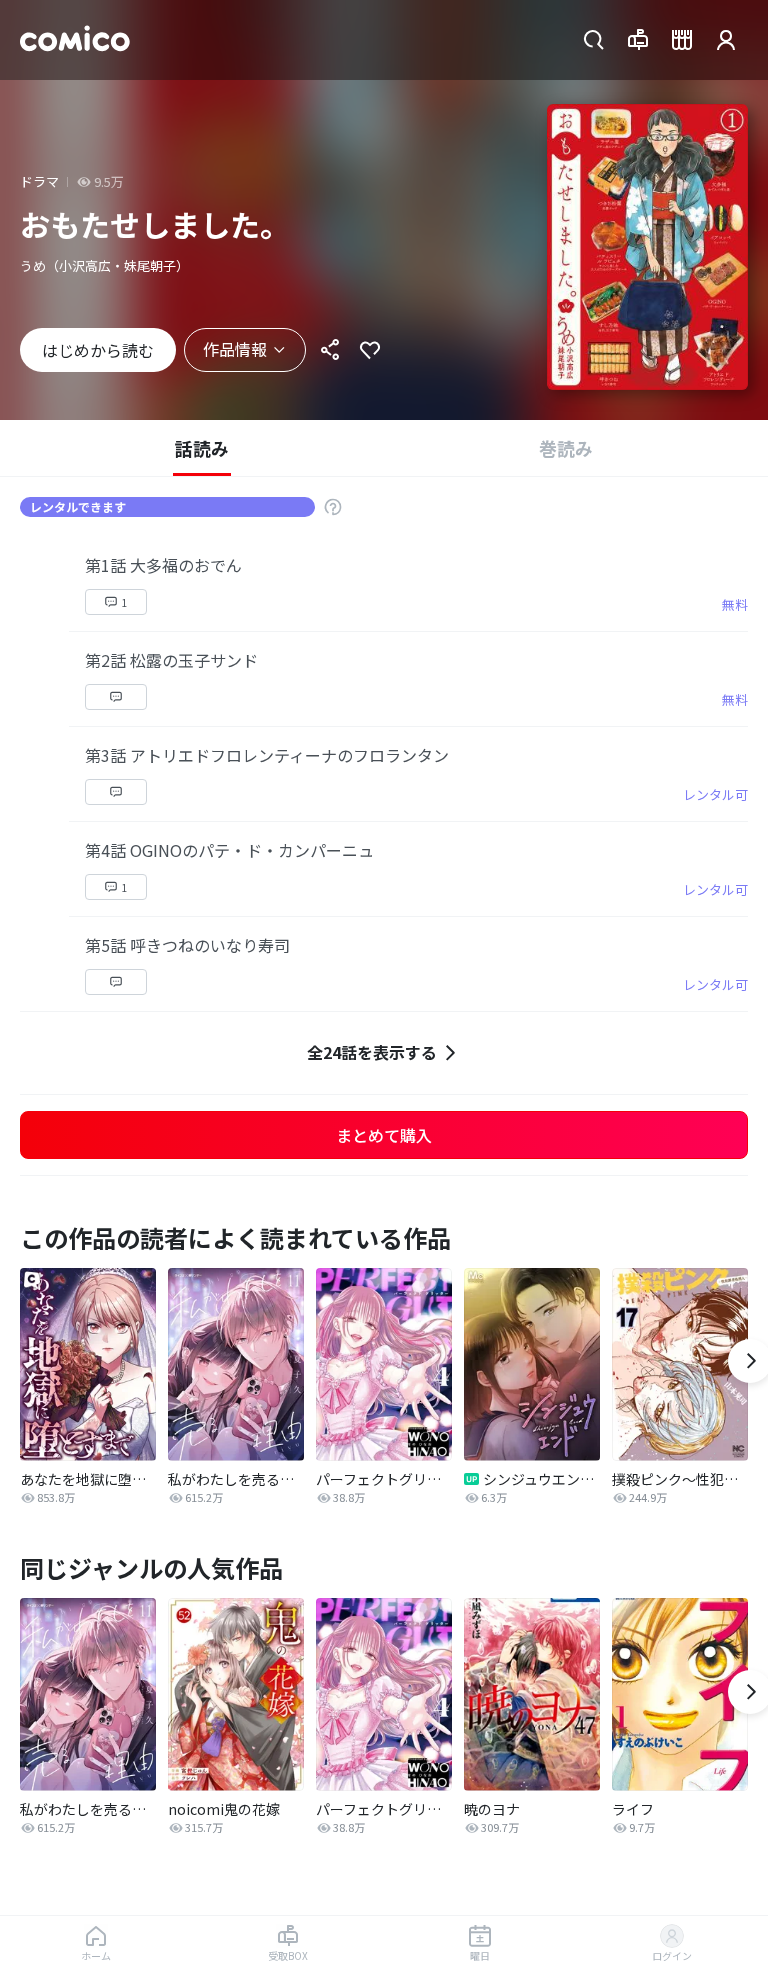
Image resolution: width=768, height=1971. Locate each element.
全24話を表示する (372, 1052)
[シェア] (330, 350)
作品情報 (235, 349)
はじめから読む (98, 350)
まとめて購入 (384, 1135)
